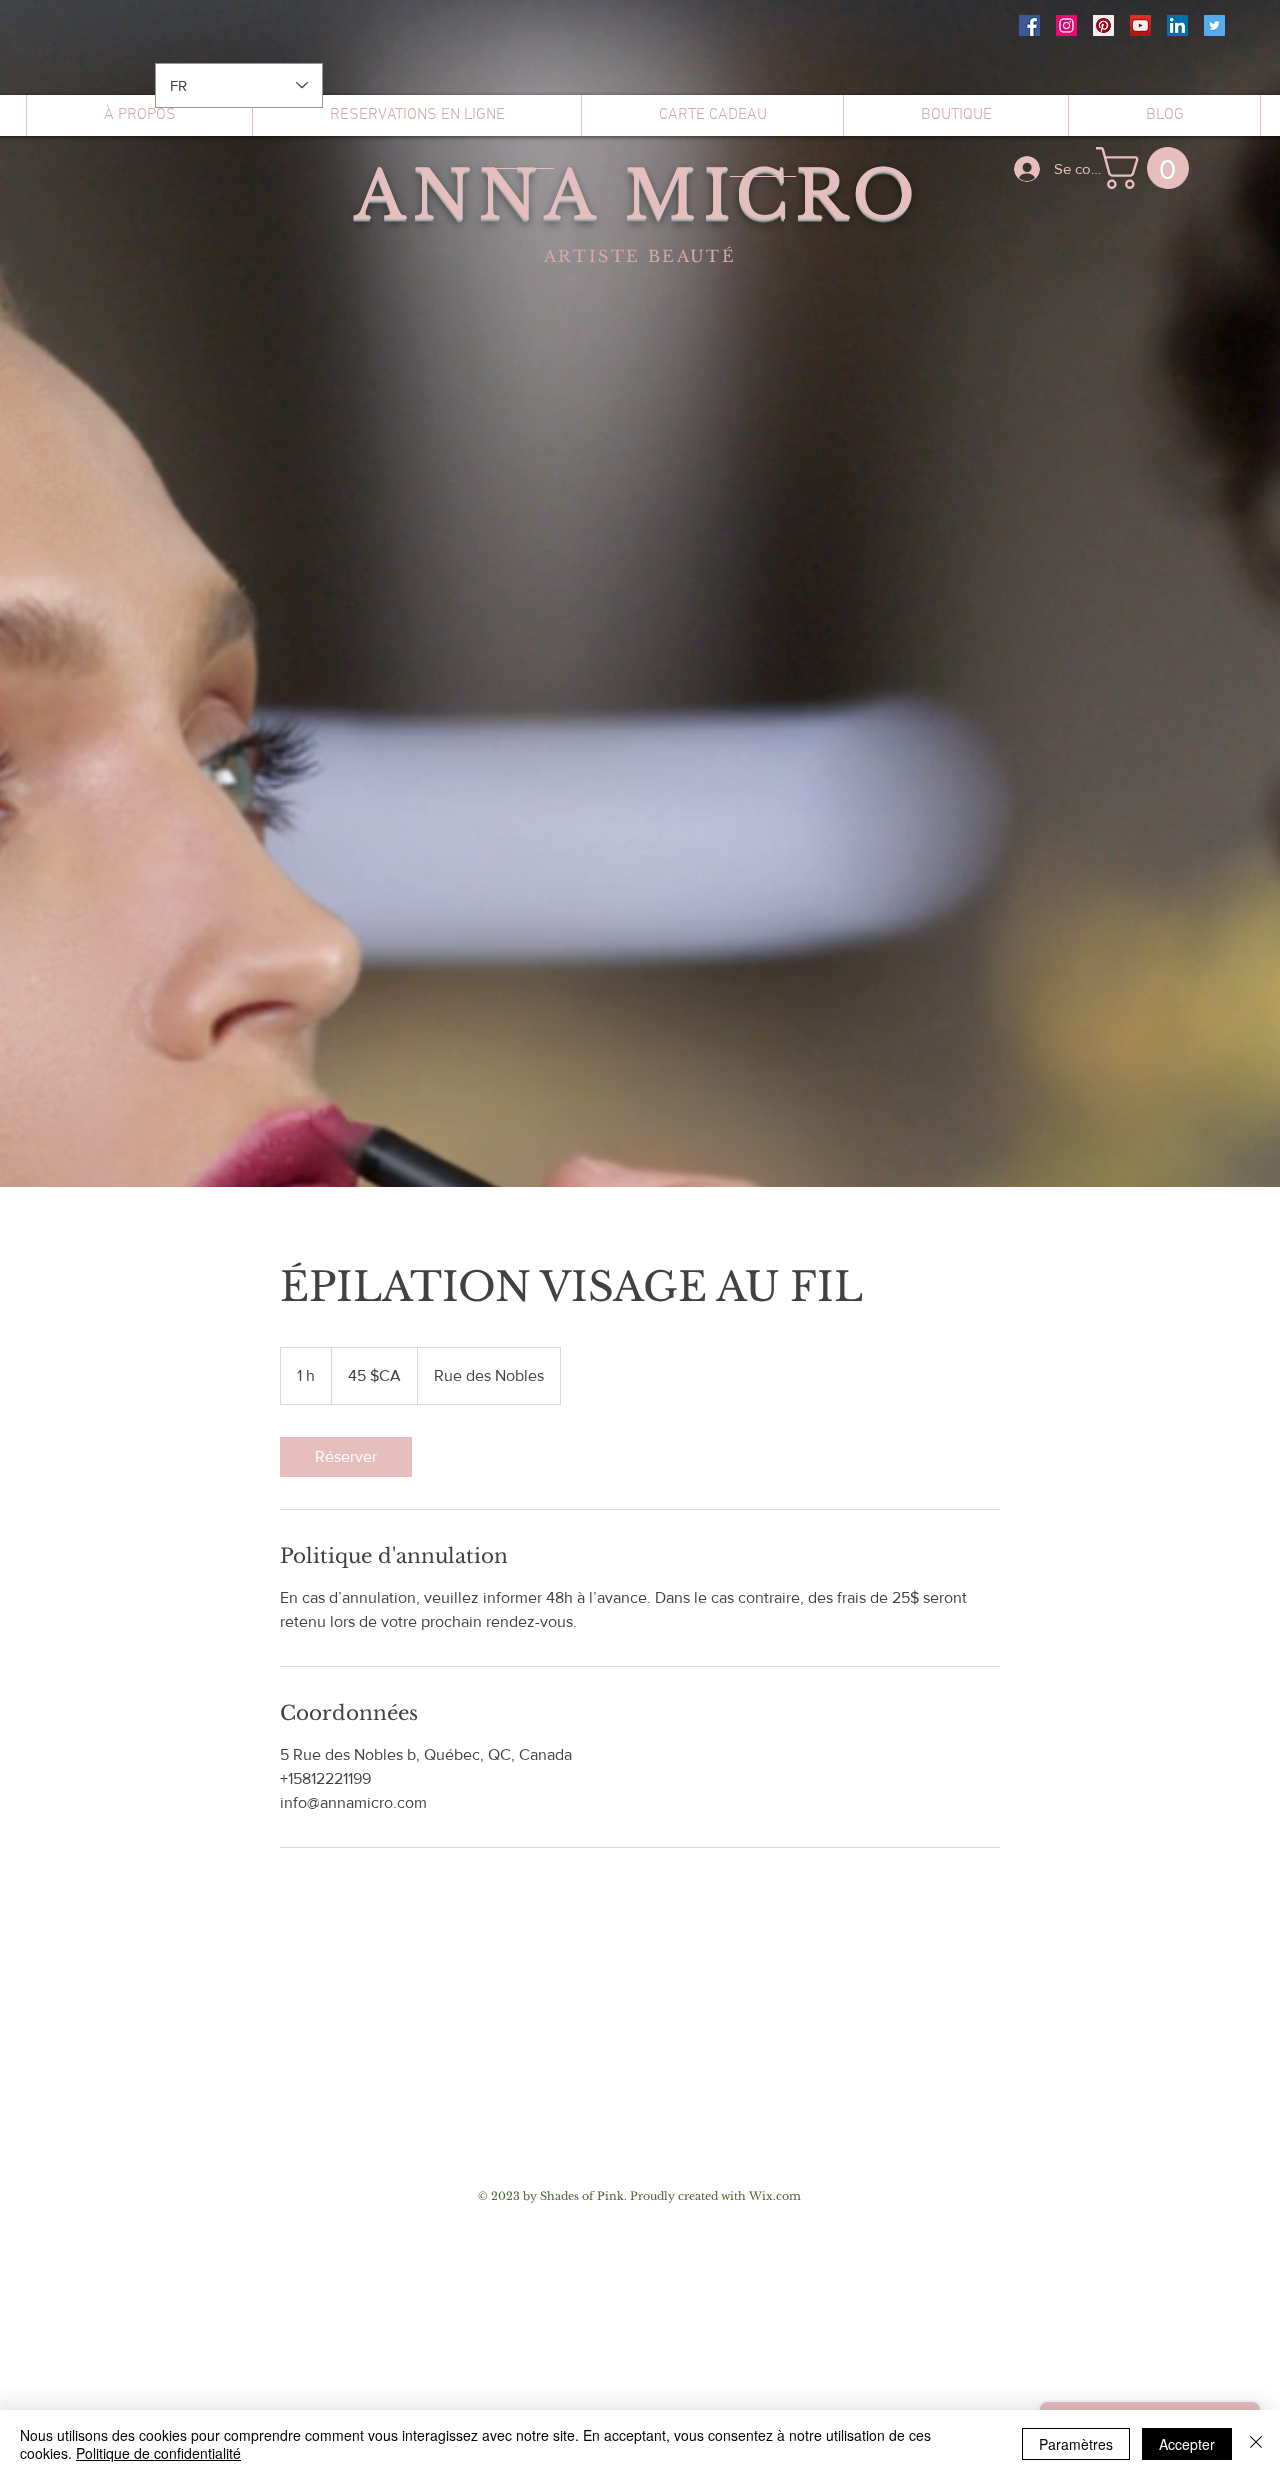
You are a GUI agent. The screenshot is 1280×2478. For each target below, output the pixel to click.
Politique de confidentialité (158, 2453)
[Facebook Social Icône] (1029, 25)
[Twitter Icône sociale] (1214, 25)
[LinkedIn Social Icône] (1177, 25)
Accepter (1187, 2444)
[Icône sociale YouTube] (1140, 25)
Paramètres (1076, 2444)
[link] (346, 1457)
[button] (1147, 168)
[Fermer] (1256, 2444)
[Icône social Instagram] (1066, 25)
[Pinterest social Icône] (1103, 25)
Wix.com (775, 2196)
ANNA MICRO (637, 195)
